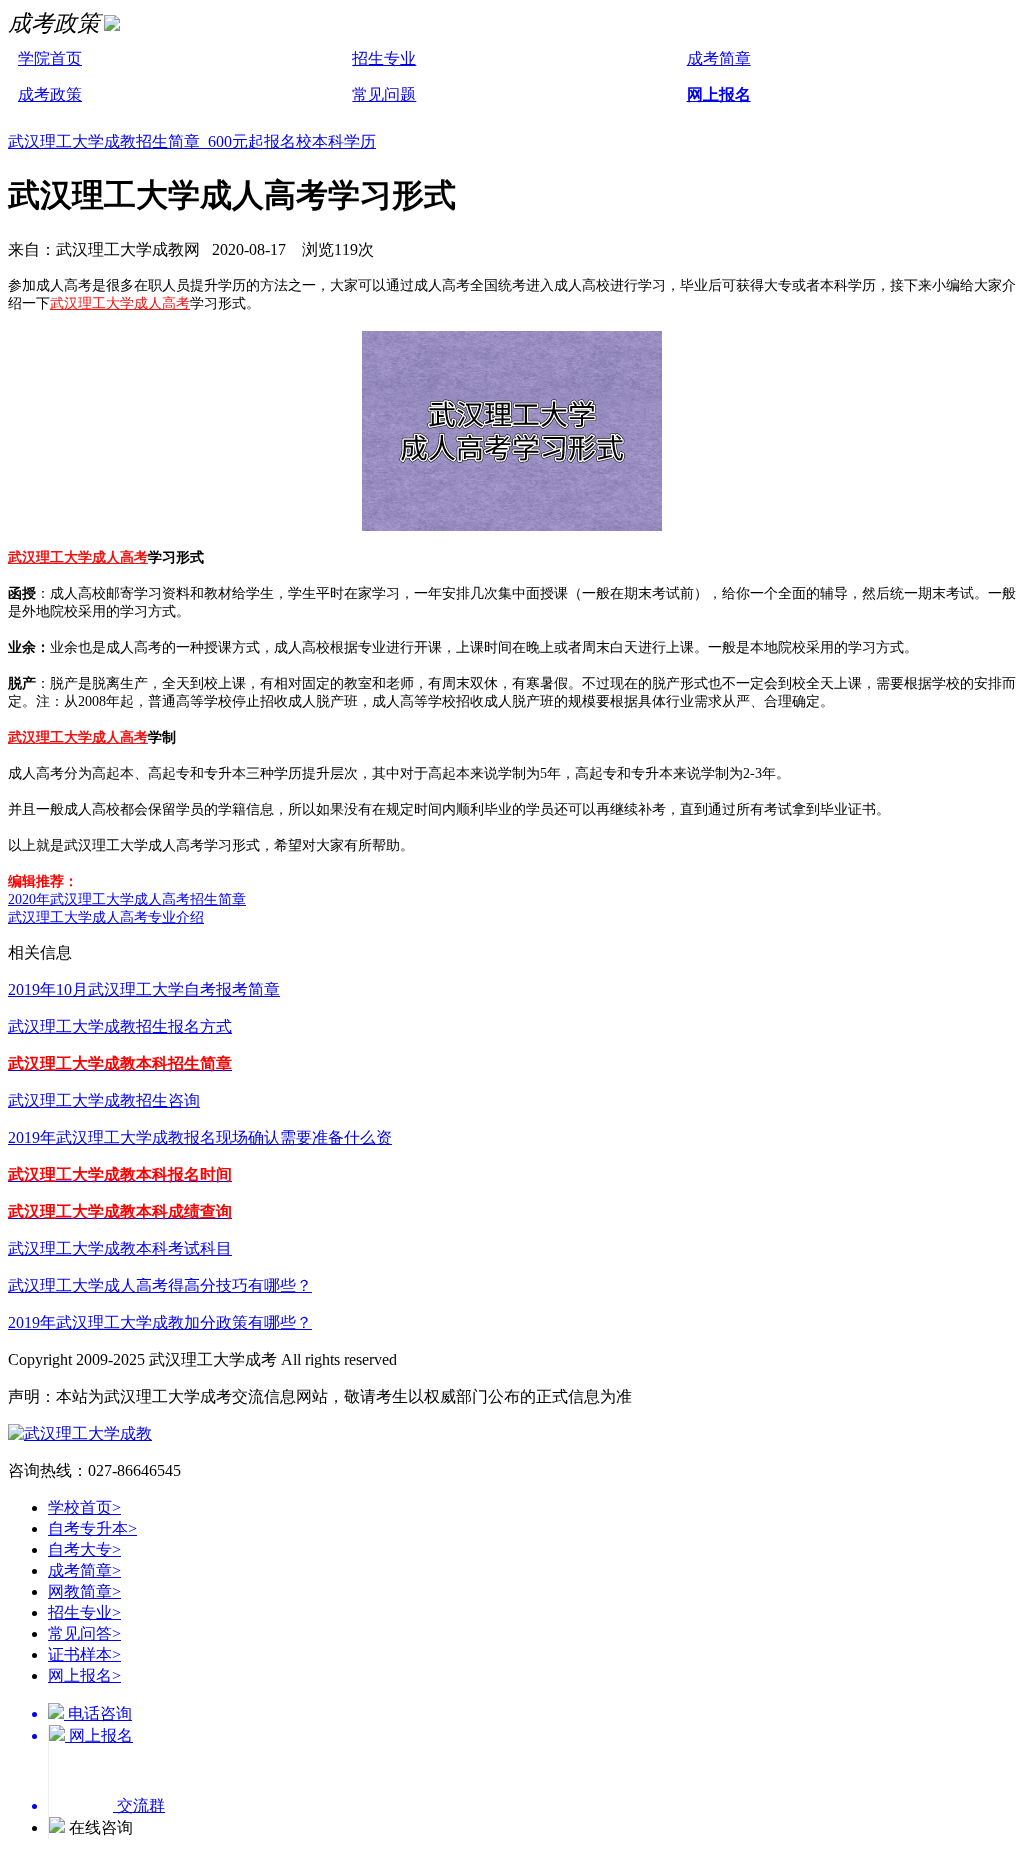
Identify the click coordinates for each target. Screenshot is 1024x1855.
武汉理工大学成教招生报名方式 (120, 1026)
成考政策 (50, 94)
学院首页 (50, 58)
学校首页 (84, 1507)
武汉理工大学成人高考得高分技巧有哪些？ (160, 1285)
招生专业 (384, 58)
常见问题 (384, 94)
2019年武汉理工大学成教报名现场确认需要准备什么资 (200, 1137)
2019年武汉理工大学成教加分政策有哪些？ (160, 1322)
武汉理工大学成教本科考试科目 (120, 1248)
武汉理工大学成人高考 (120, 303)
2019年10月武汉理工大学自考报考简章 (144, 989)
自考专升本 (92, 1528)
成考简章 (719, 58)
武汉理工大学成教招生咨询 (104, 1100)
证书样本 (84, 1654)
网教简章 (84, 1591)
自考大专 (84, 1549)
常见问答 (84, 1633)
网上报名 (719, 94)
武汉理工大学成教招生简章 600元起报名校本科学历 (192, 141)
